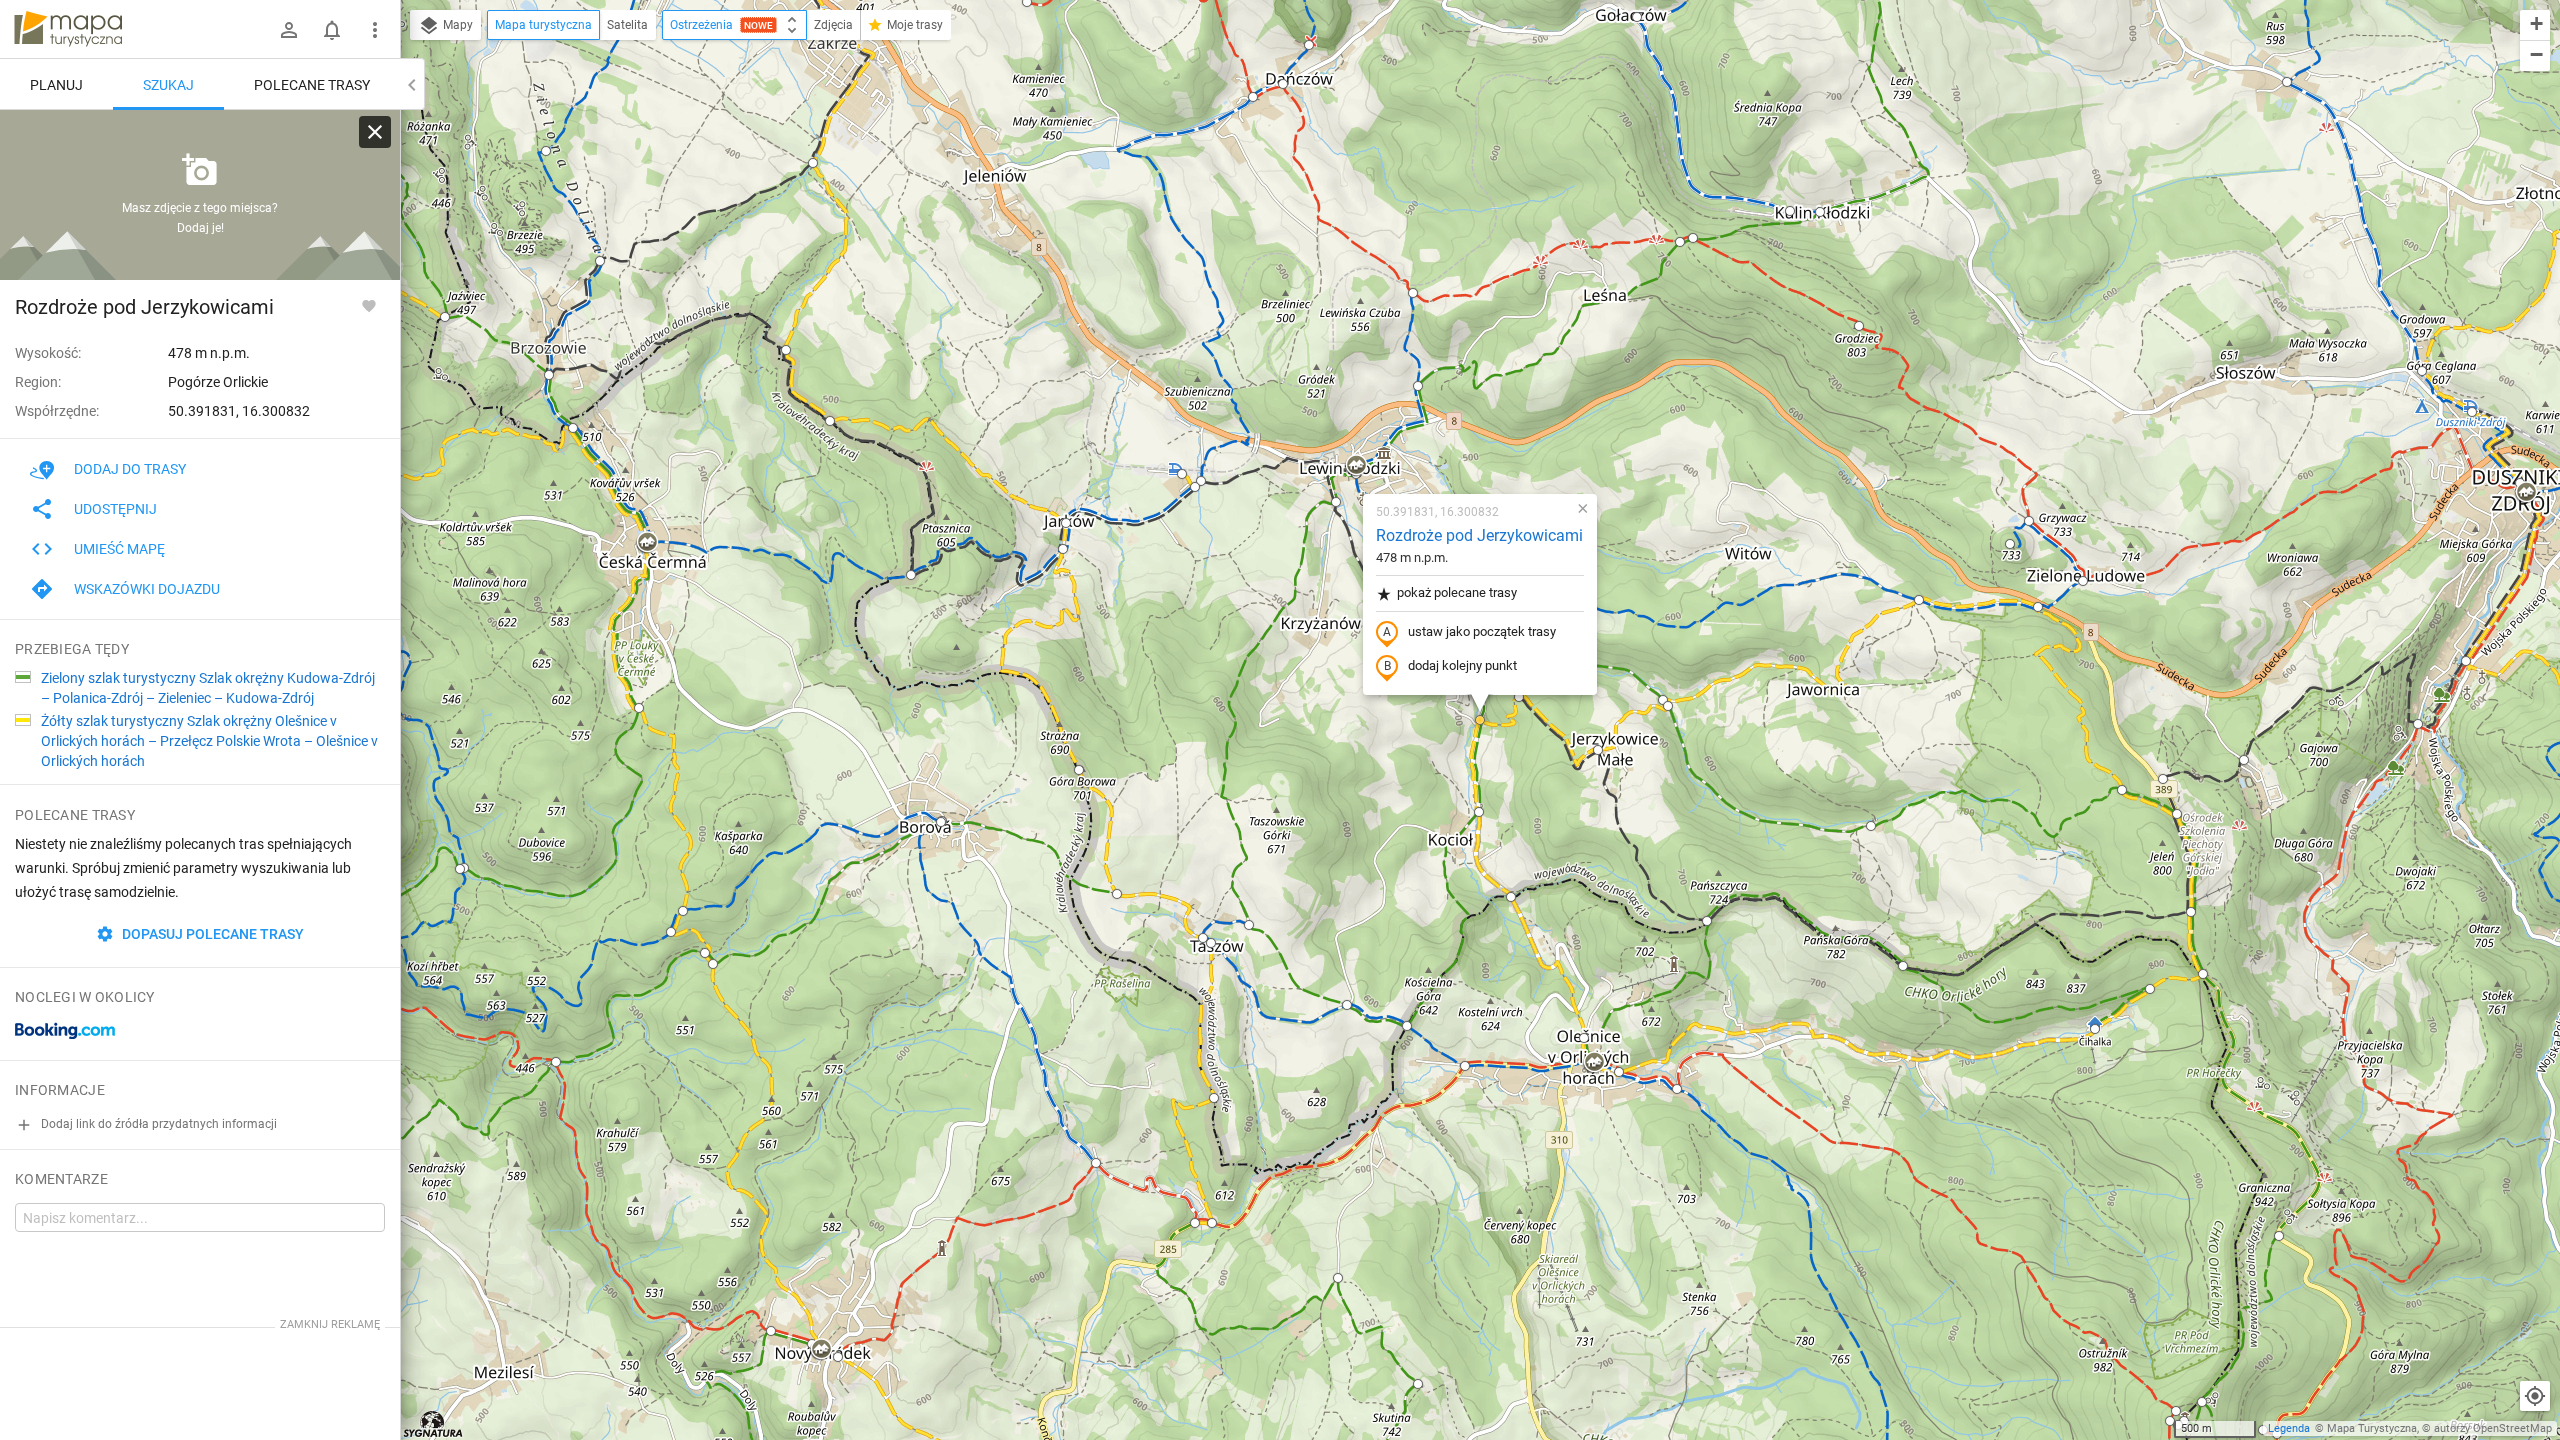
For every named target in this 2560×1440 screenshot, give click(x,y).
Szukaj (168, 85)
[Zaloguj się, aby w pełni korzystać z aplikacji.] (369, 305)
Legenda (2289, 1428)
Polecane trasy (312, 85)
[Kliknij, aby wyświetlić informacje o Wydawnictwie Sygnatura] (433, 1424)
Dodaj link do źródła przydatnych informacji (157, 1124)
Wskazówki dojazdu (147, 589)
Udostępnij (115, 509)
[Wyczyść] (375, 132)
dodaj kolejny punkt (1462, 665)
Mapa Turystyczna (2372, 1428)
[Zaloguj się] (289, 30)
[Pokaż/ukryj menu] (375, 30)
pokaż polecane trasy (1457, 592)
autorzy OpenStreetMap (2493, 1428)
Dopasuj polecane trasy (211, 934)
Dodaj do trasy (130, 469)
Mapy (456, 25)
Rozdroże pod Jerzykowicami (1479, 535)
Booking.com (65, 1031)
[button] (445, 317)
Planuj (56, 85)
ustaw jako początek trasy (1482, 631)
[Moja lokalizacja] (2535, 1396)
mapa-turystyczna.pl (68, 29)
